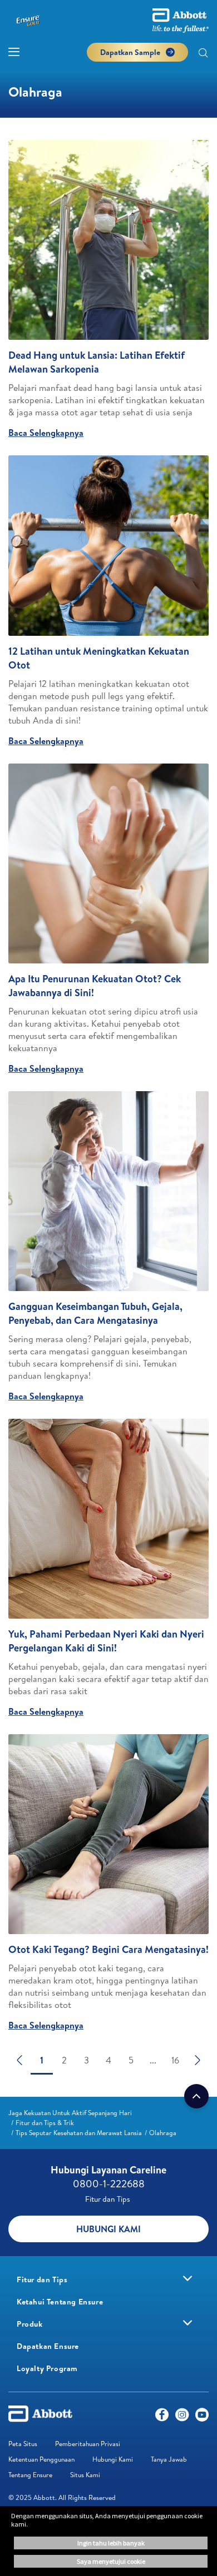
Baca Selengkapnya (46, 433)
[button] (203, 54)
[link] (70, 2113)
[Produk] (188, 2323)
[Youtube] (202, 2417)
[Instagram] (182, 2417)
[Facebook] (162, 2417)
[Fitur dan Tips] (188, 2278)
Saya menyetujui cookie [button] (111, 2561)
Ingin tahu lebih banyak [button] (111, 2543)
